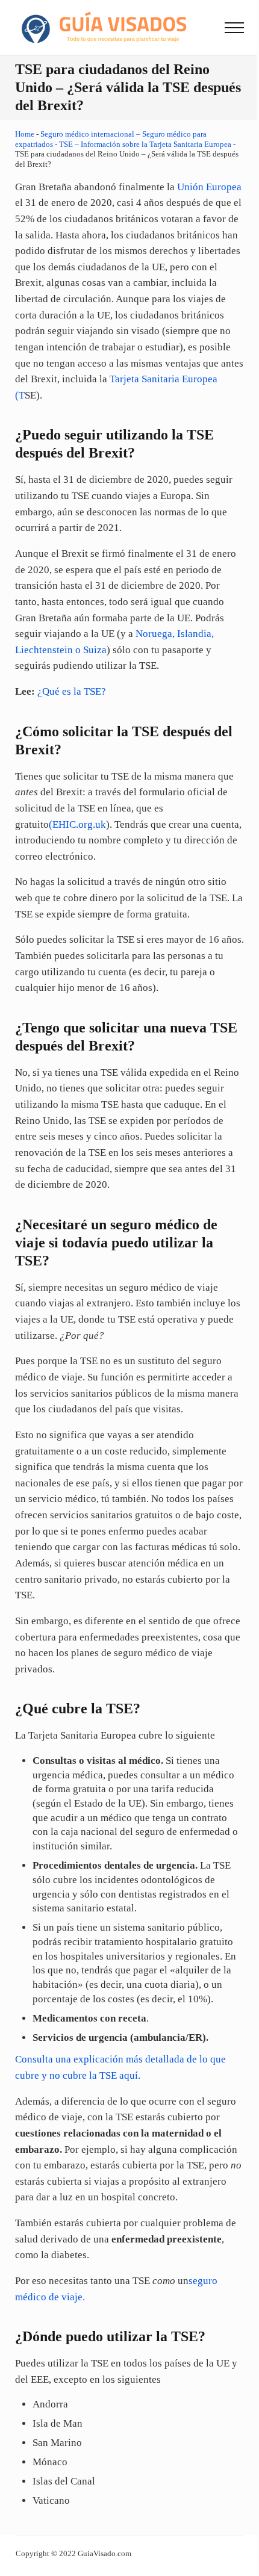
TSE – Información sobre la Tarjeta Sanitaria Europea (145, 144)
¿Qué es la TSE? (72, 691)
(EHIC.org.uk (77, 824)
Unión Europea (209, 187)
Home (25, 134)
